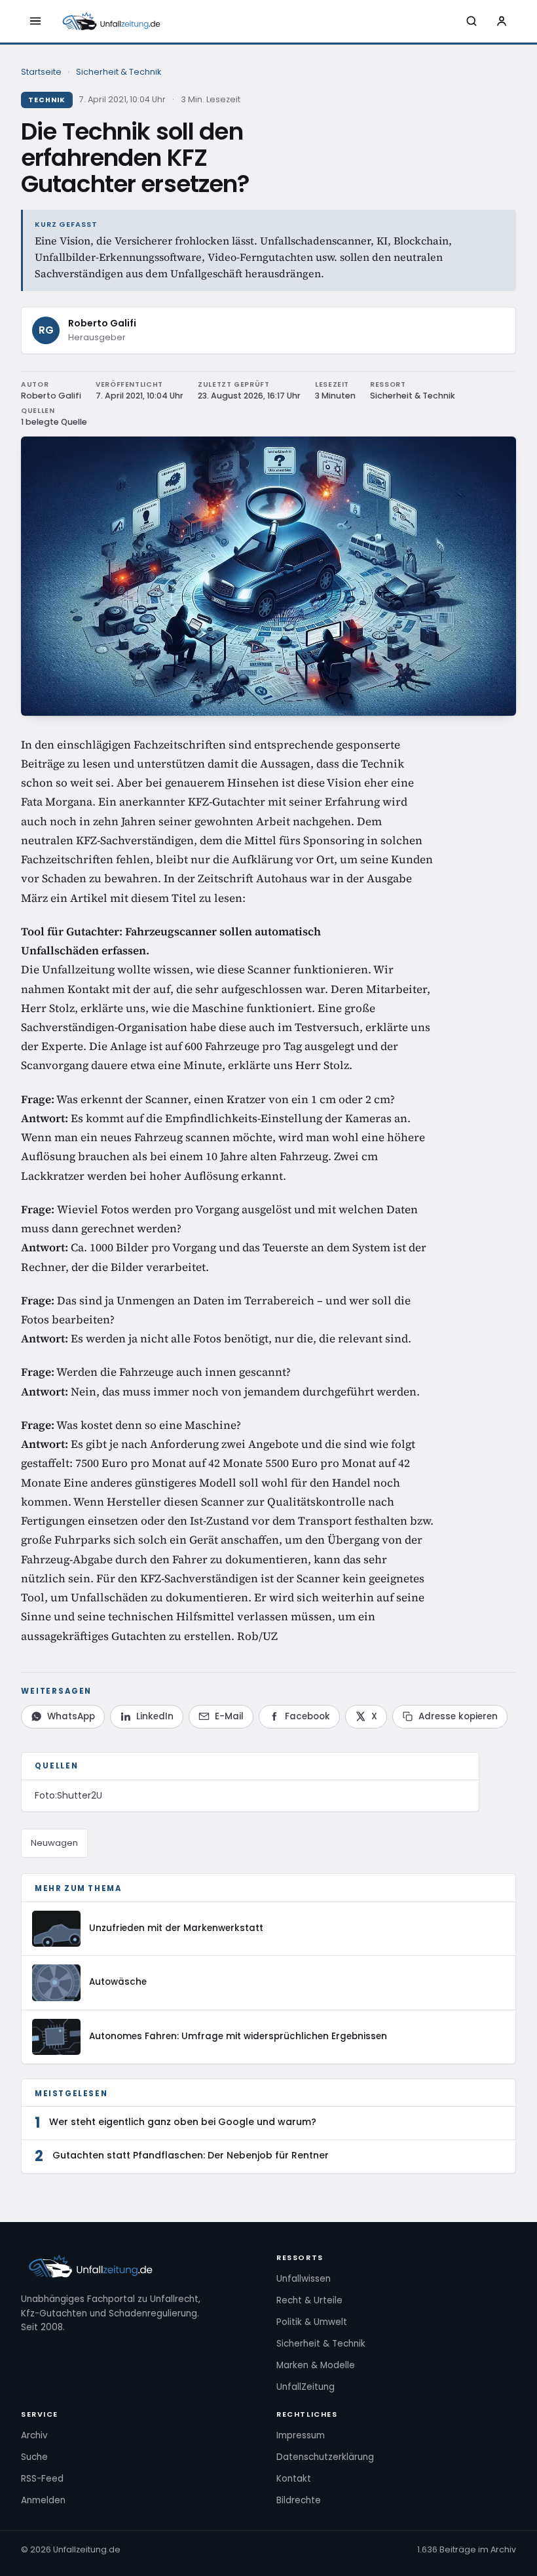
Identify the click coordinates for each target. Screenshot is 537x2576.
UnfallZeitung (306, 2387)
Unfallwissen (304, 2279)
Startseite (41, 72)
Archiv (34, 2435)
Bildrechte (299, 2500)
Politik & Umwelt (312, 2322)
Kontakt (294, 2479)
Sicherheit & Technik (119, 72)
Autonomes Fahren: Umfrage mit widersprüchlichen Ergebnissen (238, 2036)
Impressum (301, 2435)
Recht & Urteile (309, 2300)
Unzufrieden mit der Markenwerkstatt (176, 1928)
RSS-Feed (42, 2479)
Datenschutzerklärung (325, 2457)
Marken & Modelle (316, 2365)
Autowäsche (118, 1982)
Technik (47, 100)
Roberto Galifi (102, 323)
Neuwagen (54, 1843)
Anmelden (43, 2500)
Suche (34, 2457)
